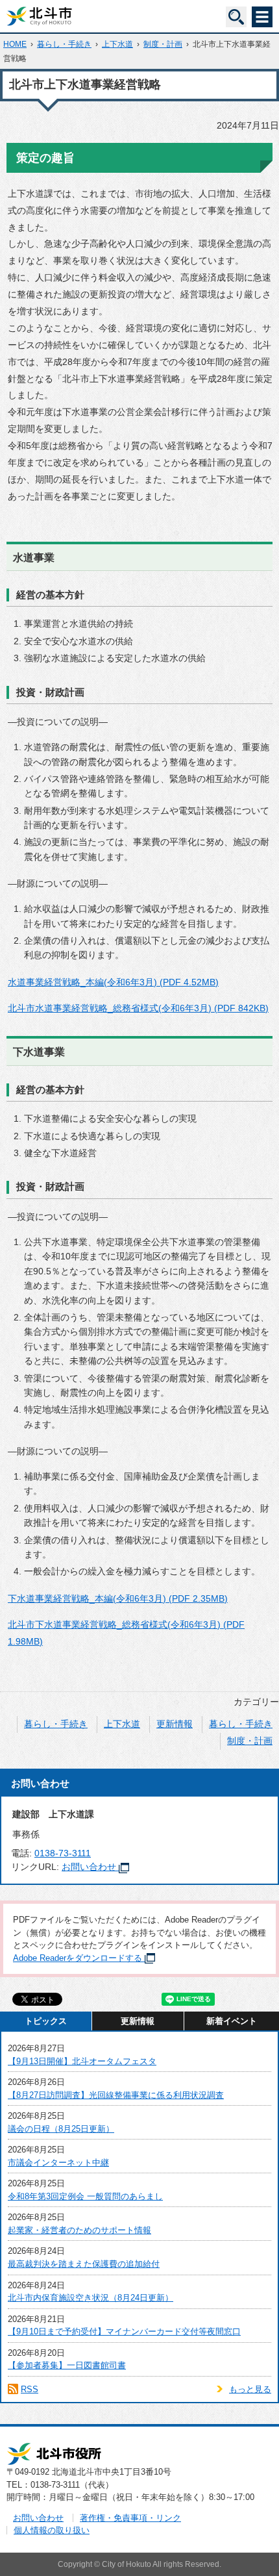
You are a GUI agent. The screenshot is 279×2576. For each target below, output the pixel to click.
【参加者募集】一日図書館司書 (67, 2365)
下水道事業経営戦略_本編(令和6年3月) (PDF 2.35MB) (118, 1598)
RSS (30, 2389)
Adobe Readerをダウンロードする (78, 1958)
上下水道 (117, 44)
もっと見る (250, 2389)
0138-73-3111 (63, 1853)
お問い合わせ (89, 1867)
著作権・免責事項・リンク (130, 2518)
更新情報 (175, 1724)
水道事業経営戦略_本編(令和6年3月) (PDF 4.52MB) (113, 982)
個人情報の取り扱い (52, 2530)
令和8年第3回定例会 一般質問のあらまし (85, 2196)
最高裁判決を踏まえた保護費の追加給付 (84, 2264)
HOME (15, 44)
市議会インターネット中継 (58, 2163)
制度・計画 (163, 44)
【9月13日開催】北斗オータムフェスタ (82, 2061)
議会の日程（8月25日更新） (61, 2129)
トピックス (46, 2021)
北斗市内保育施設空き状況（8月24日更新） (91, 2298)
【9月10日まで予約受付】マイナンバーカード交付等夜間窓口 (124, 2331)
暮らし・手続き (64, 44)
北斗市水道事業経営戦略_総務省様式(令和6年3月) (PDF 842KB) (138, 1008)
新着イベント (232, 2021)
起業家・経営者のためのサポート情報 (79, 2230)
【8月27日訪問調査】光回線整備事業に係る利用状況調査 (116, 2095)
